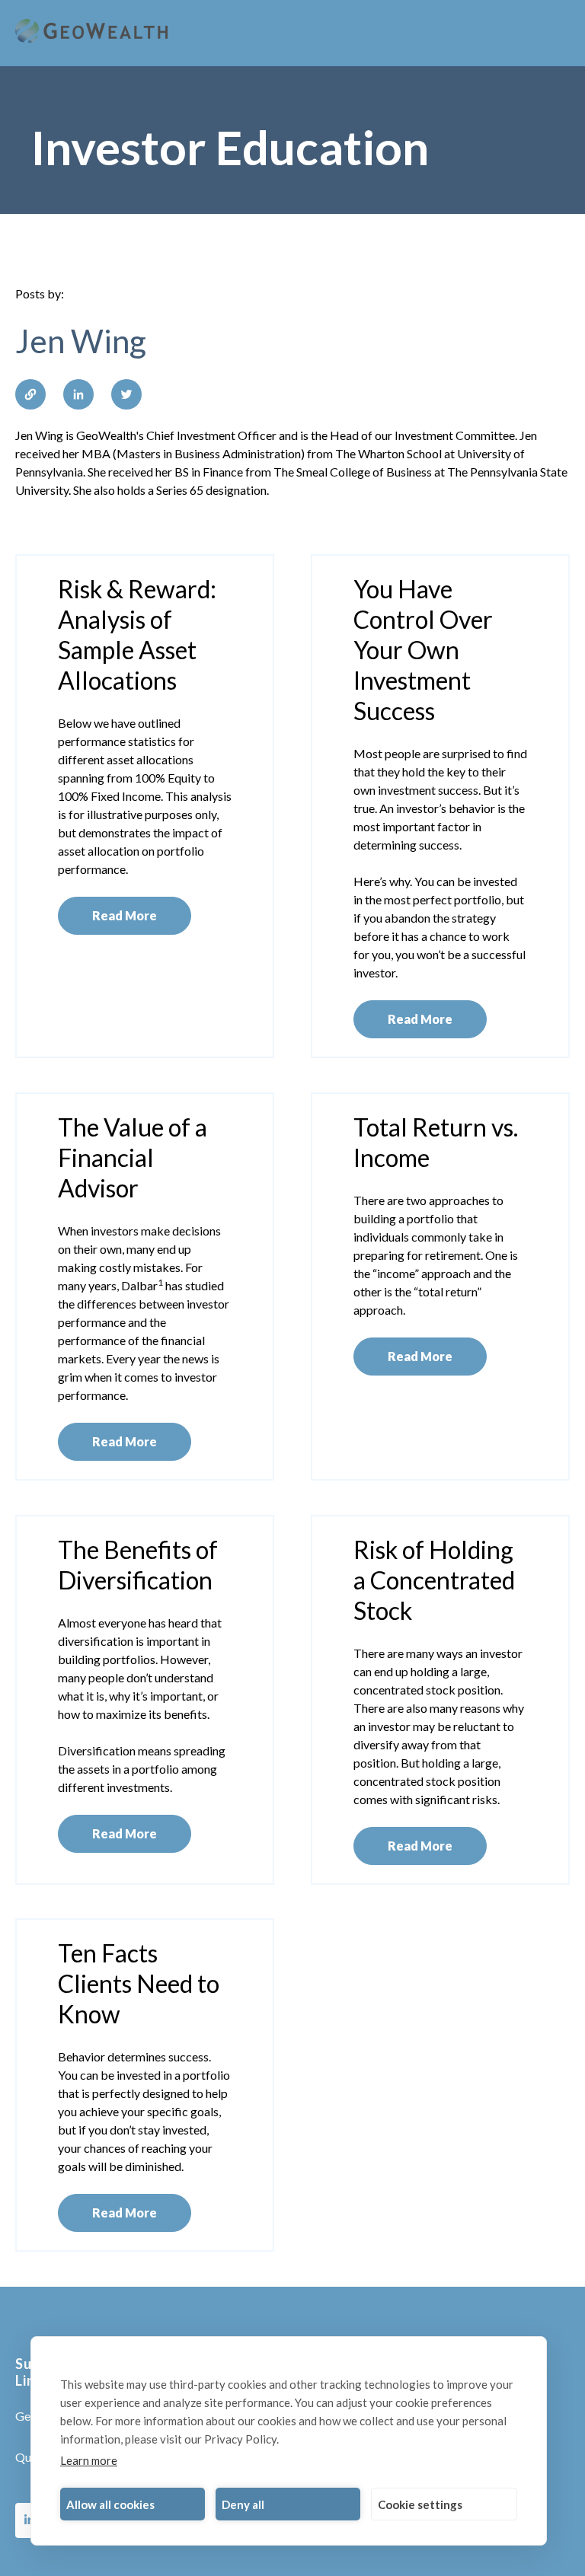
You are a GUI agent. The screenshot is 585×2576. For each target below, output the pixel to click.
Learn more (89, 2460)
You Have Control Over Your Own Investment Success (423, 650)
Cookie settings (420, 2504)
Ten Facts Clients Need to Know (139, 1983)
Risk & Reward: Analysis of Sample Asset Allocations (137, 634)
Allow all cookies (110, 2504)
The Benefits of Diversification (138, 1565)
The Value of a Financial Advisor (133, 1157)
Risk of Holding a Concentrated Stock (434, 1580)
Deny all (243, 2504)
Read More (125, 915)
